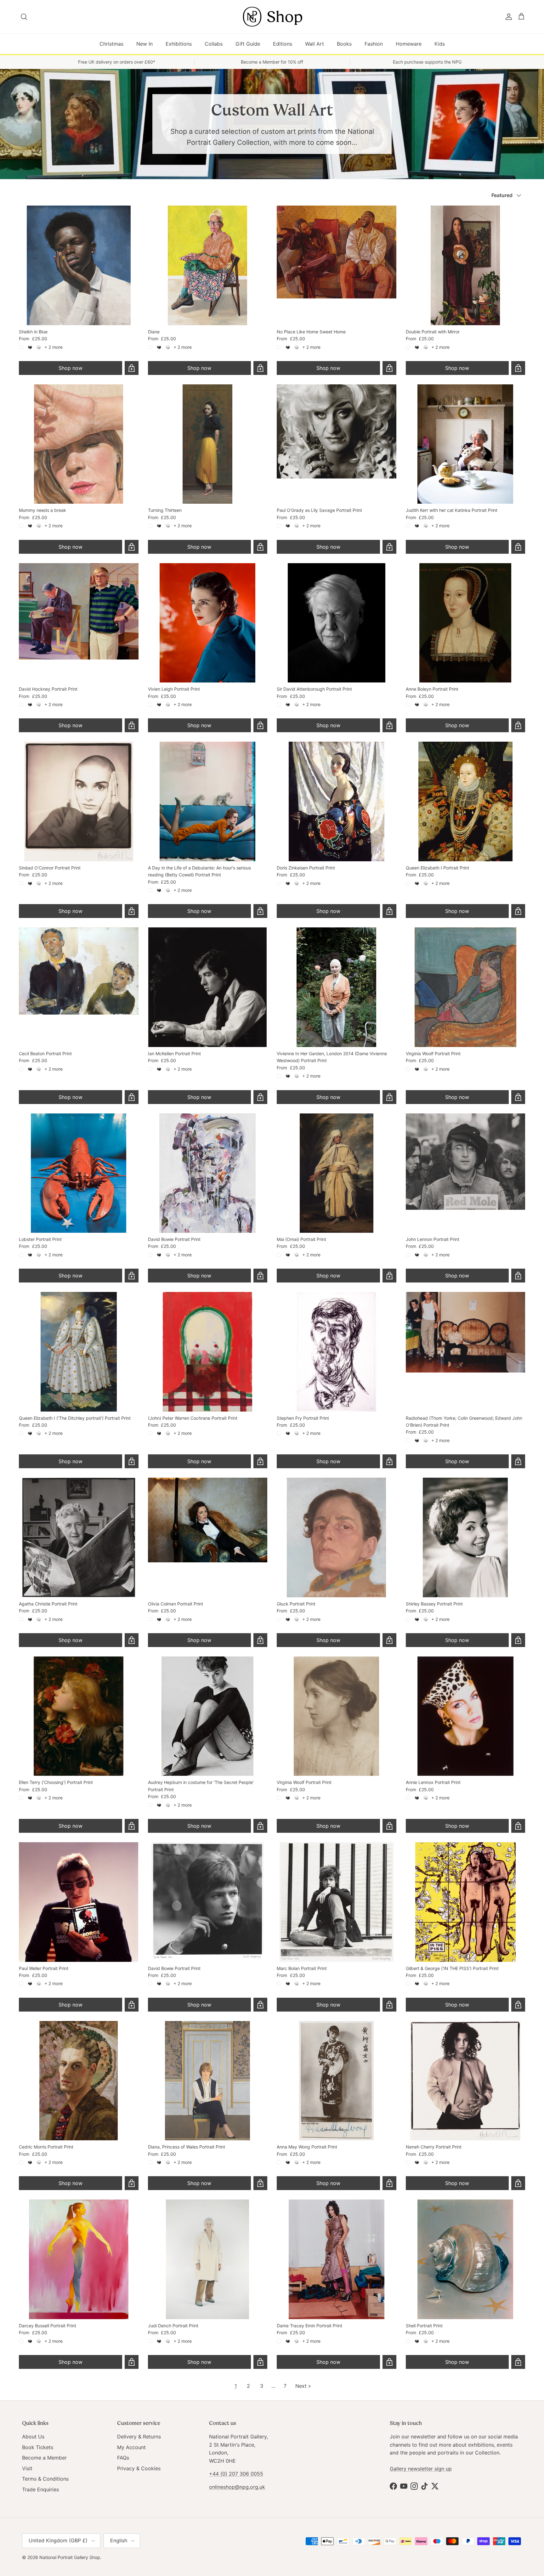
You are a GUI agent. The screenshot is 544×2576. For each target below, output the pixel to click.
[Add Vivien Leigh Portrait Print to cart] (260, 725)
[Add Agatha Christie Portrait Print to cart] (132, 1640)
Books (344, 44)
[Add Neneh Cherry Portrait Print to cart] (518, 2183)
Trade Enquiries (40, 2489)
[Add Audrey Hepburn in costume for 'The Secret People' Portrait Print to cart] (260, 1826)
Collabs (214, 44)
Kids (440, 44)
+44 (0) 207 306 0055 (236, 2474)
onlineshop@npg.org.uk (237, 2487)
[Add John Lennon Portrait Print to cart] (518, 1276)
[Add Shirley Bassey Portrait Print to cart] (518, 1640)
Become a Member (44, 2458)
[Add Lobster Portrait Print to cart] (132, 1276)
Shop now (71, 368)
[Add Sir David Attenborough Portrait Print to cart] (389, 725)
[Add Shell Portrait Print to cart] (518, 2362)
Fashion (374, 44)
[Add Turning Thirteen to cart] (260, 547)
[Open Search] (24, 17)
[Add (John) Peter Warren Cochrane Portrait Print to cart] (260, 1461)
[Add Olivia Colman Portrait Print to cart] (260, 1640)
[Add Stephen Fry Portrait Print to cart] (389, 1461)
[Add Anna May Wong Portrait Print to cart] (389, 2183)
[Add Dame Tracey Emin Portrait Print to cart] (389, 2362)
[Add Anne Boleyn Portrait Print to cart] (518, 725)
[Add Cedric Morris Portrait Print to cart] (132, 2183)
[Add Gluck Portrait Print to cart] (389, 1640)
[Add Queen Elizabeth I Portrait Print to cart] (518, 911)
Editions (283, 44)
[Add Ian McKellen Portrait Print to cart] (260, 1097)
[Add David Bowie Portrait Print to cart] (260, 1276)
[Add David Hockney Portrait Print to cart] (132, 725)
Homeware (409, 44)
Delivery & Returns (139, 2437)
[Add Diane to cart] (260, 368)
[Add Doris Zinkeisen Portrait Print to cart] (389, 911)
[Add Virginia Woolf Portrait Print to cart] (518, 1097)
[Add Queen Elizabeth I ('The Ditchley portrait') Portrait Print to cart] (132, 1461)
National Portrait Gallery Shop (70, 2557)
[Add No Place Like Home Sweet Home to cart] (389, 368)
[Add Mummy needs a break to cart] (132, 547)
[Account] (507, 17)
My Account (131, 2447)
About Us (33, 2437)
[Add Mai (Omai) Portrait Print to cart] (389, 1276)
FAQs (123, 2458)
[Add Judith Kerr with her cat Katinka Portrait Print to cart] (518, 547)
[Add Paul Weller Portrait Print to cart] (132, 2005)
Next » (303, 2386)
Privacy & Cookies (139, 2468)
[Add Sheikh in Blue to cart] (132, 368)
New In (144, 44)
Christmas (111, 44)
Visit (27, 2468)
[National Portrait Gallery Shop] (272, 17)
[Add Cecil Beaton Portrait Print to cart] (132, 1097)
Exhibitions (179, 44)
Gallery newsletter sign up (421, 2469)
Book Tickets (38, 2447)
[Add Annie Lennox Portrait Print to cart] (518, 1826)
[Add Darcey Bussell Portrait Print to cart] (132, 2362)
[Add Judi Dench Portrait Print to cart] (260, 2362)
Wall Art (314, 44)
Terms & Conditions (45, 2479)
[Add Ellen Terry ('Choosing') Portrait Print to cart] (132, 1826)
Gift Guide (248, 44)
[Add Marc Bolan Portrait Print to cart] (389, 2005)
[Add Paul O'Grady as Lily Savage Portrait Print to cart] (389, 547)
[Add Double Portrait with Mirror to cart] (518, 368)
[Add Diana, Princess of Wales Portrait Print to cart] (260, 2183)
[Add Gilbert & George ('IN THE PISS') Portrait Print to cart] (518, 2005)
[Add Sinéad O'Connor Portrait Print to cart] (132, 911)
